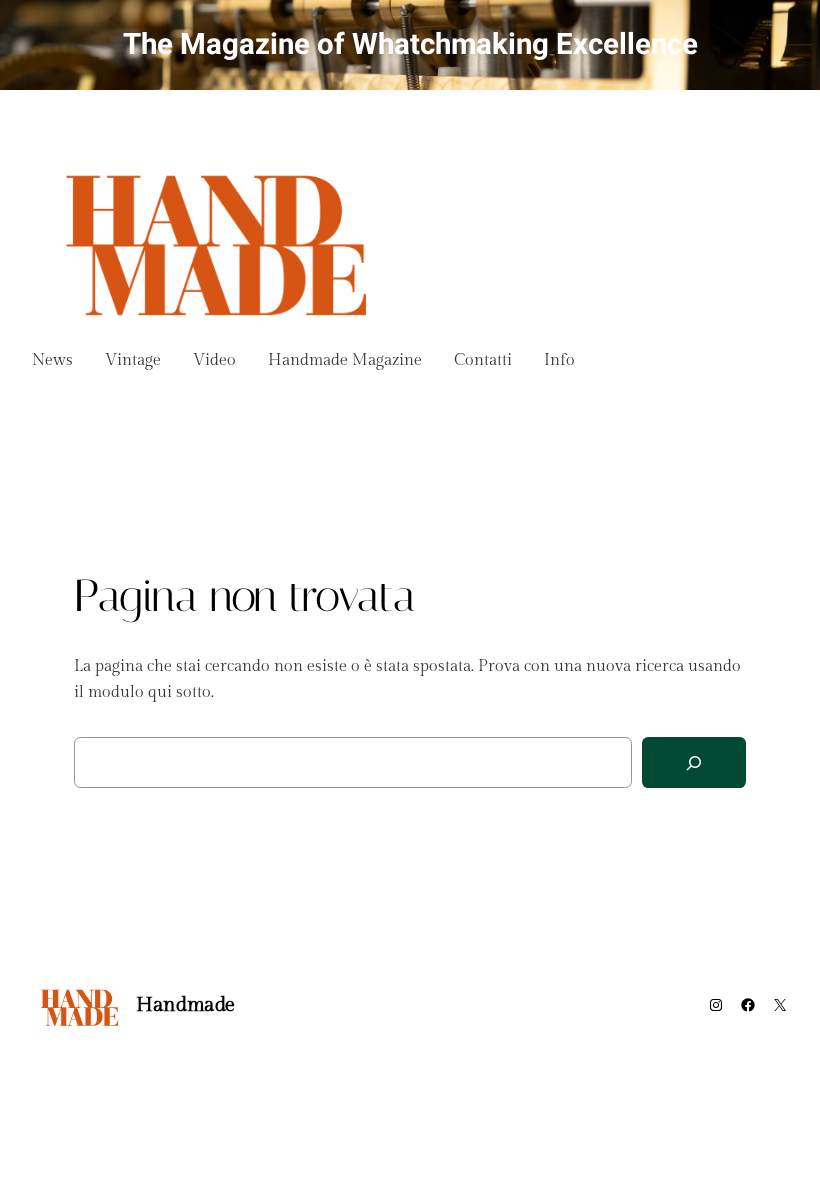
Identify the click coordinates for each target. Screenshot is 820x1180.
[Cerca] (694, 762)
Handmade (185, 1005)
